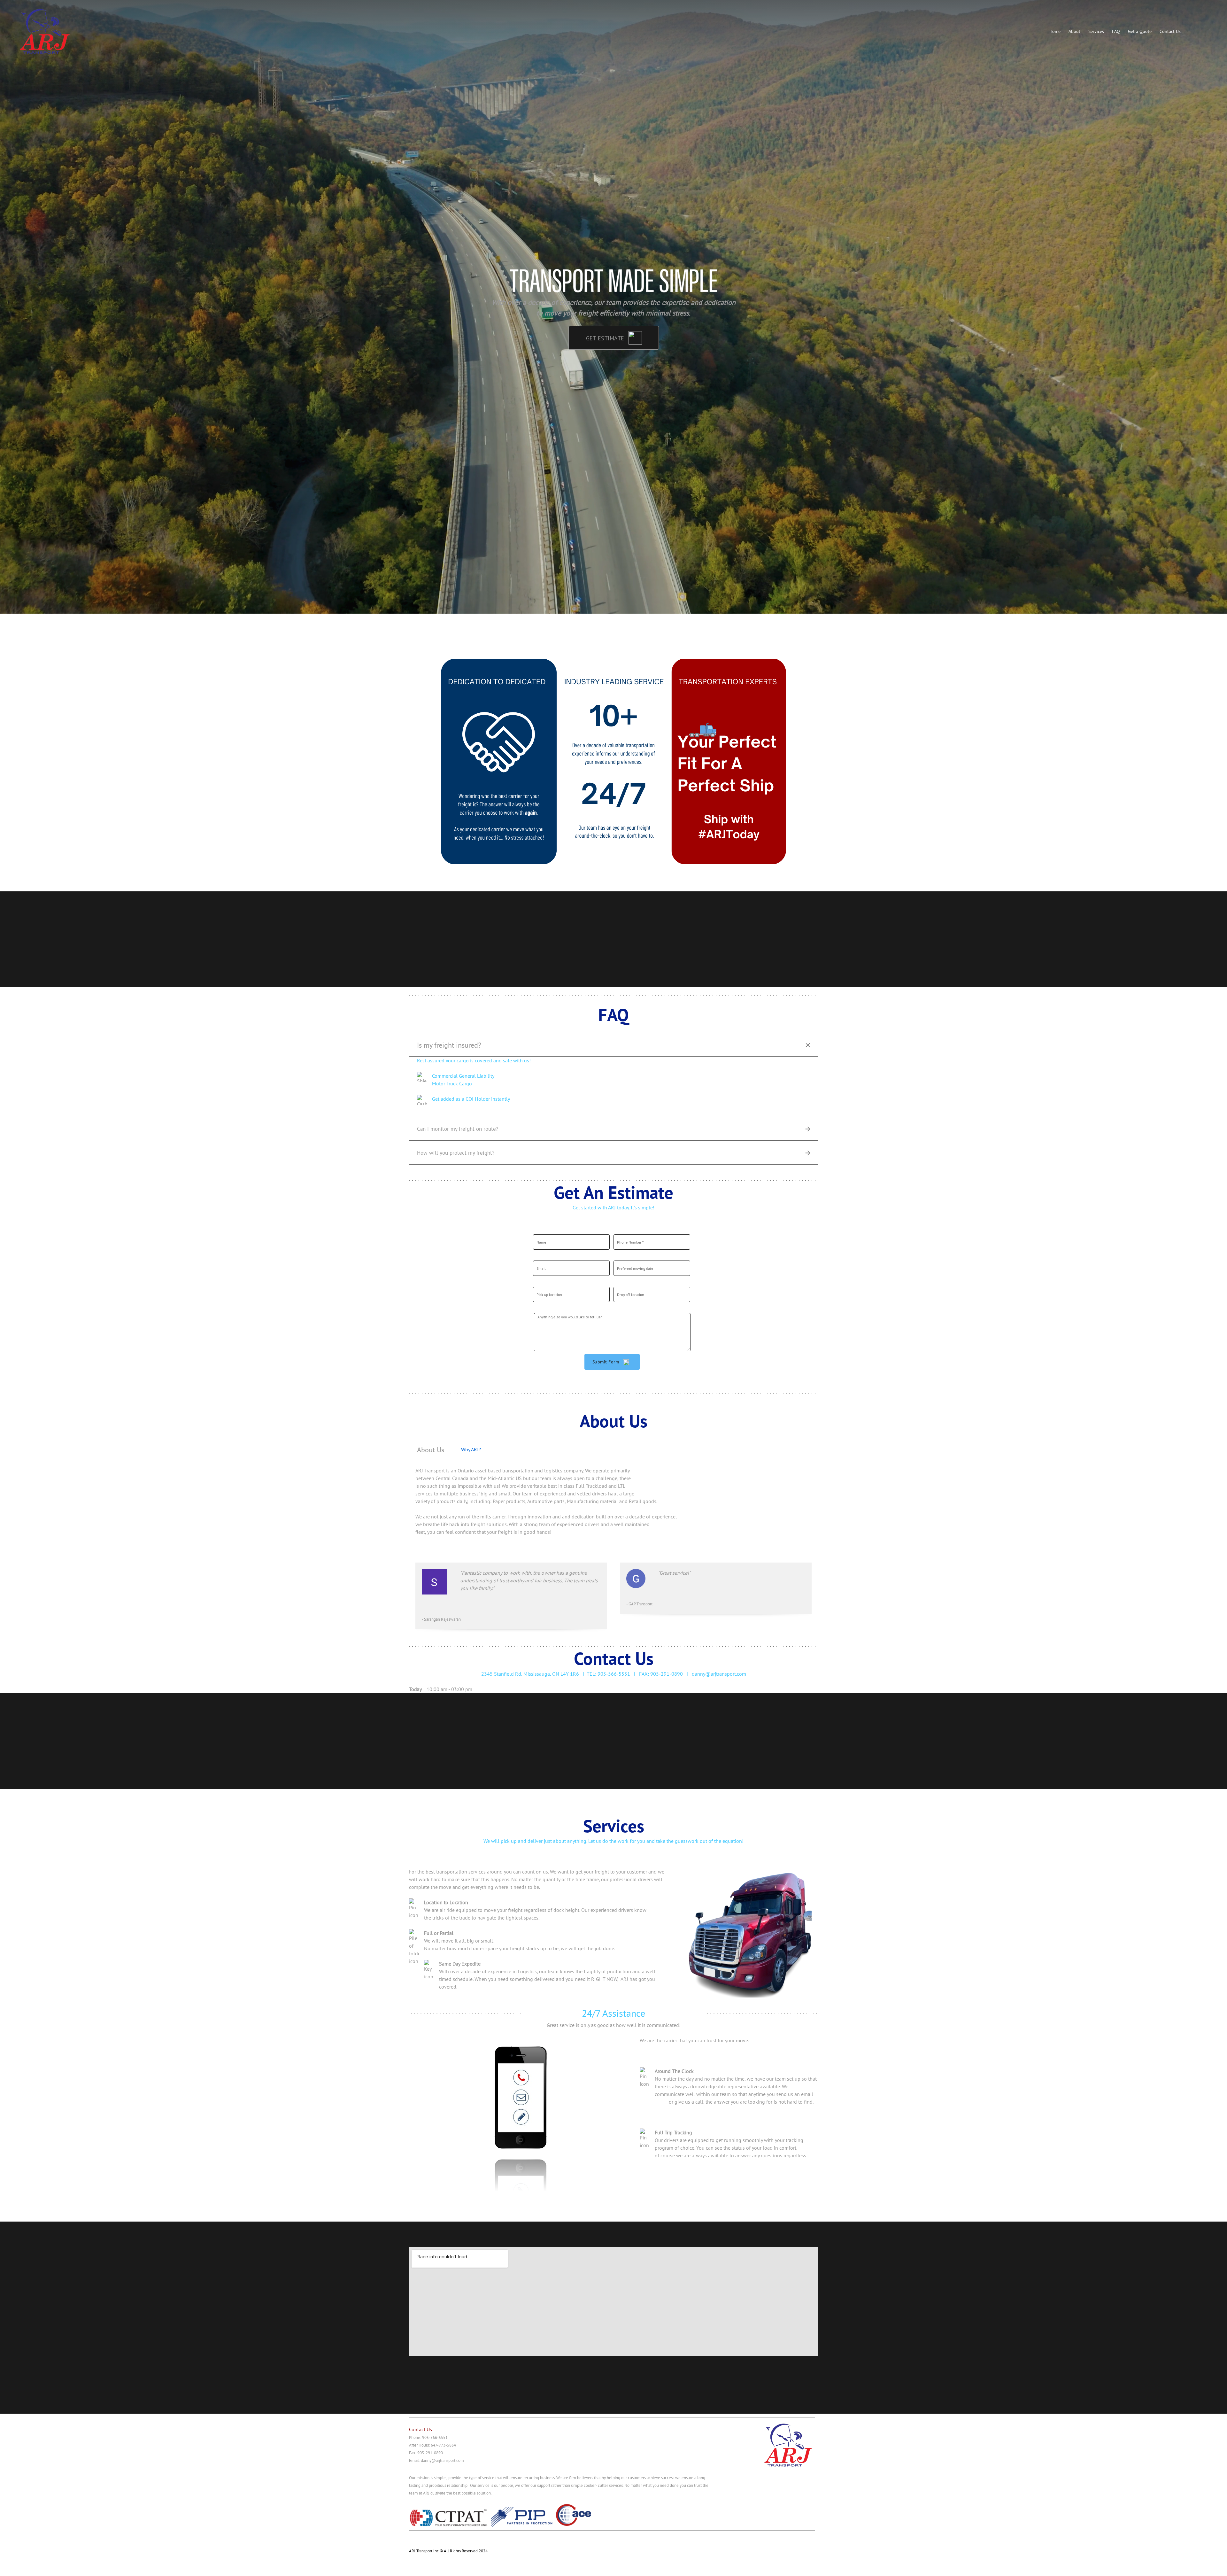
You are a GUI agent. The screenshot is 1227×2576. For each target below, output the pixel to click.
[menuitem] (1055, 31)
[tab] (431, 1449)
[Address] (441, 2539)
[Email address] (428, 2539)
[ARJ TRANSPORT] (46, 32)
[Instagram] (454, 2539)
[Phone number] (415, 2539)
